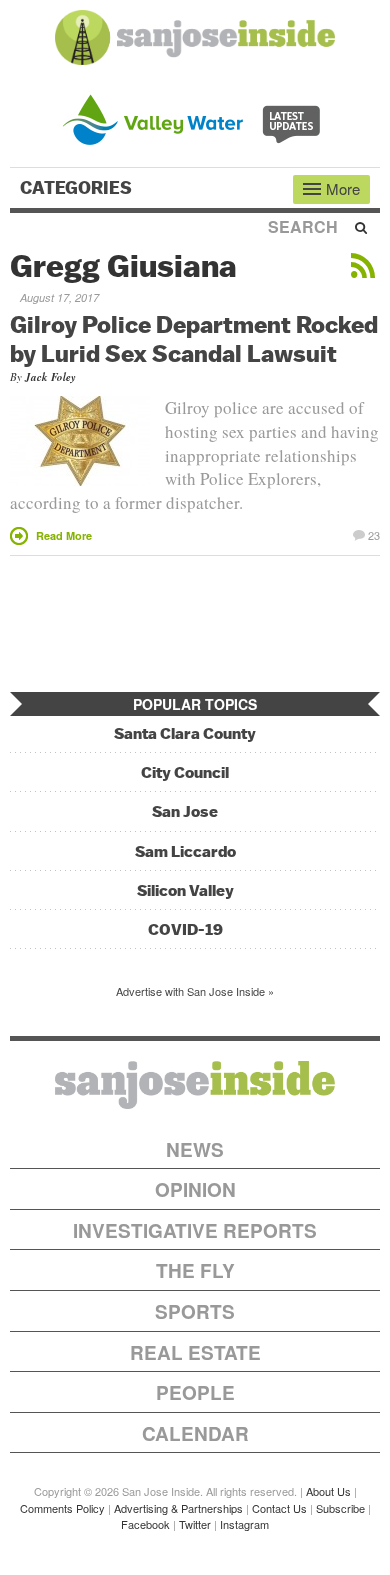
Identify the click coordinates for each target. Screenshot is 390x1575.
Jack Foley (50, 377)
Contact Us (279, 1508)
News (195, 1149)
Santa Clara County (185, 733)
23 (374, 534)
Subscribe (340, 1508)
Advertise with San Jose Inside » (195, 991)
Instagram (244, 1524)
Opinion (195, 1189)
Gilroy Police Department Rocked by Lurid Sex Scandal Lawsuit (194, 338)
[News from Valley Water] (195, 117)
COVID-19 (185, 929)
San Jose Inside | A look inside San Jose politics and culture (195, 1085)
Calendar (195, 1433)
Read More (64, 535)
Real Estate (195, 1352)
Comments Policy (62, 1508)
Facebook (145, 1524)
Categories (78, 188)
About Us (328, 1491)
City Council (185, 772)
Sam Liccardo (185, 851)
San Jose (185, 811)
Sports (195, 1311)
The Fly (195, 1270)
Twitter (195, 1524)
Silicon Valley (185, 890)
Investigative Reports (195, 1230)
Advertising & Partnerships (178, 1508)
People (195, 1392)
